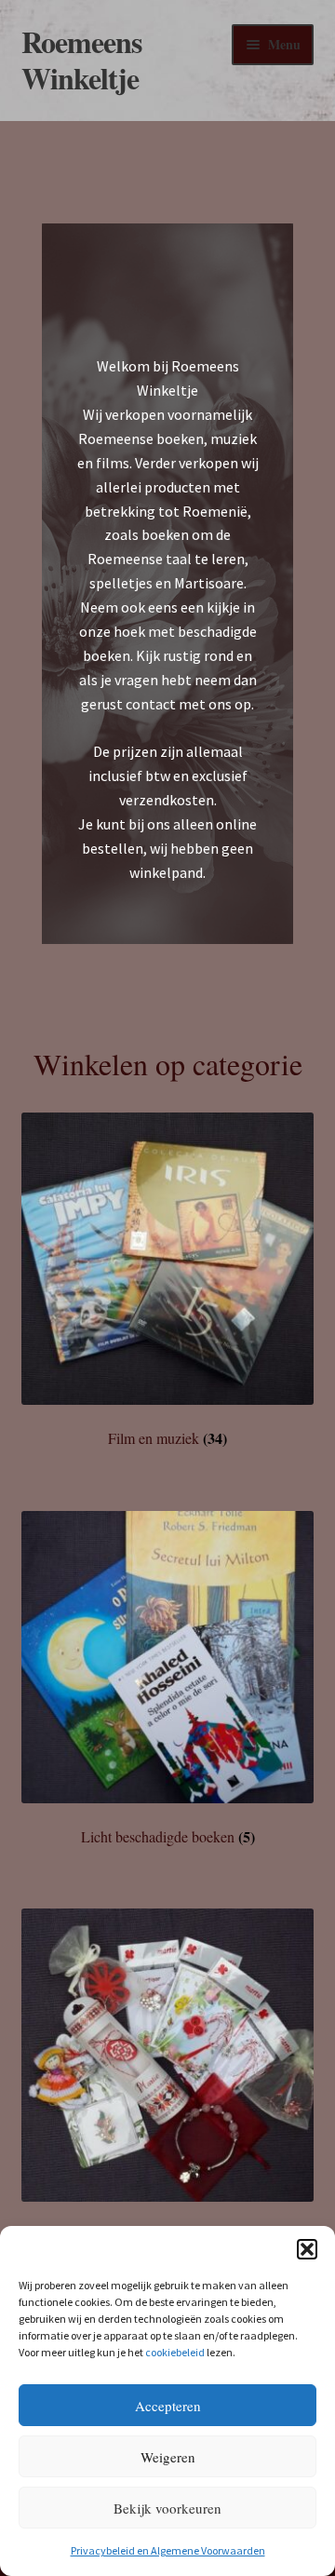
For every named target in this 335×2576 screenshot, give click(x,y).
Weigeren (168, 2457)
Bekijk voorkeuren (167, 2508)
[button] (307, 2249)
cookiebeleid (175, 2352)
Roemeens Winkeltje (81, 60)
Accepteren (168, 2406)
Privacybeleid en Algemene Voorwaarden (168, 2550)
